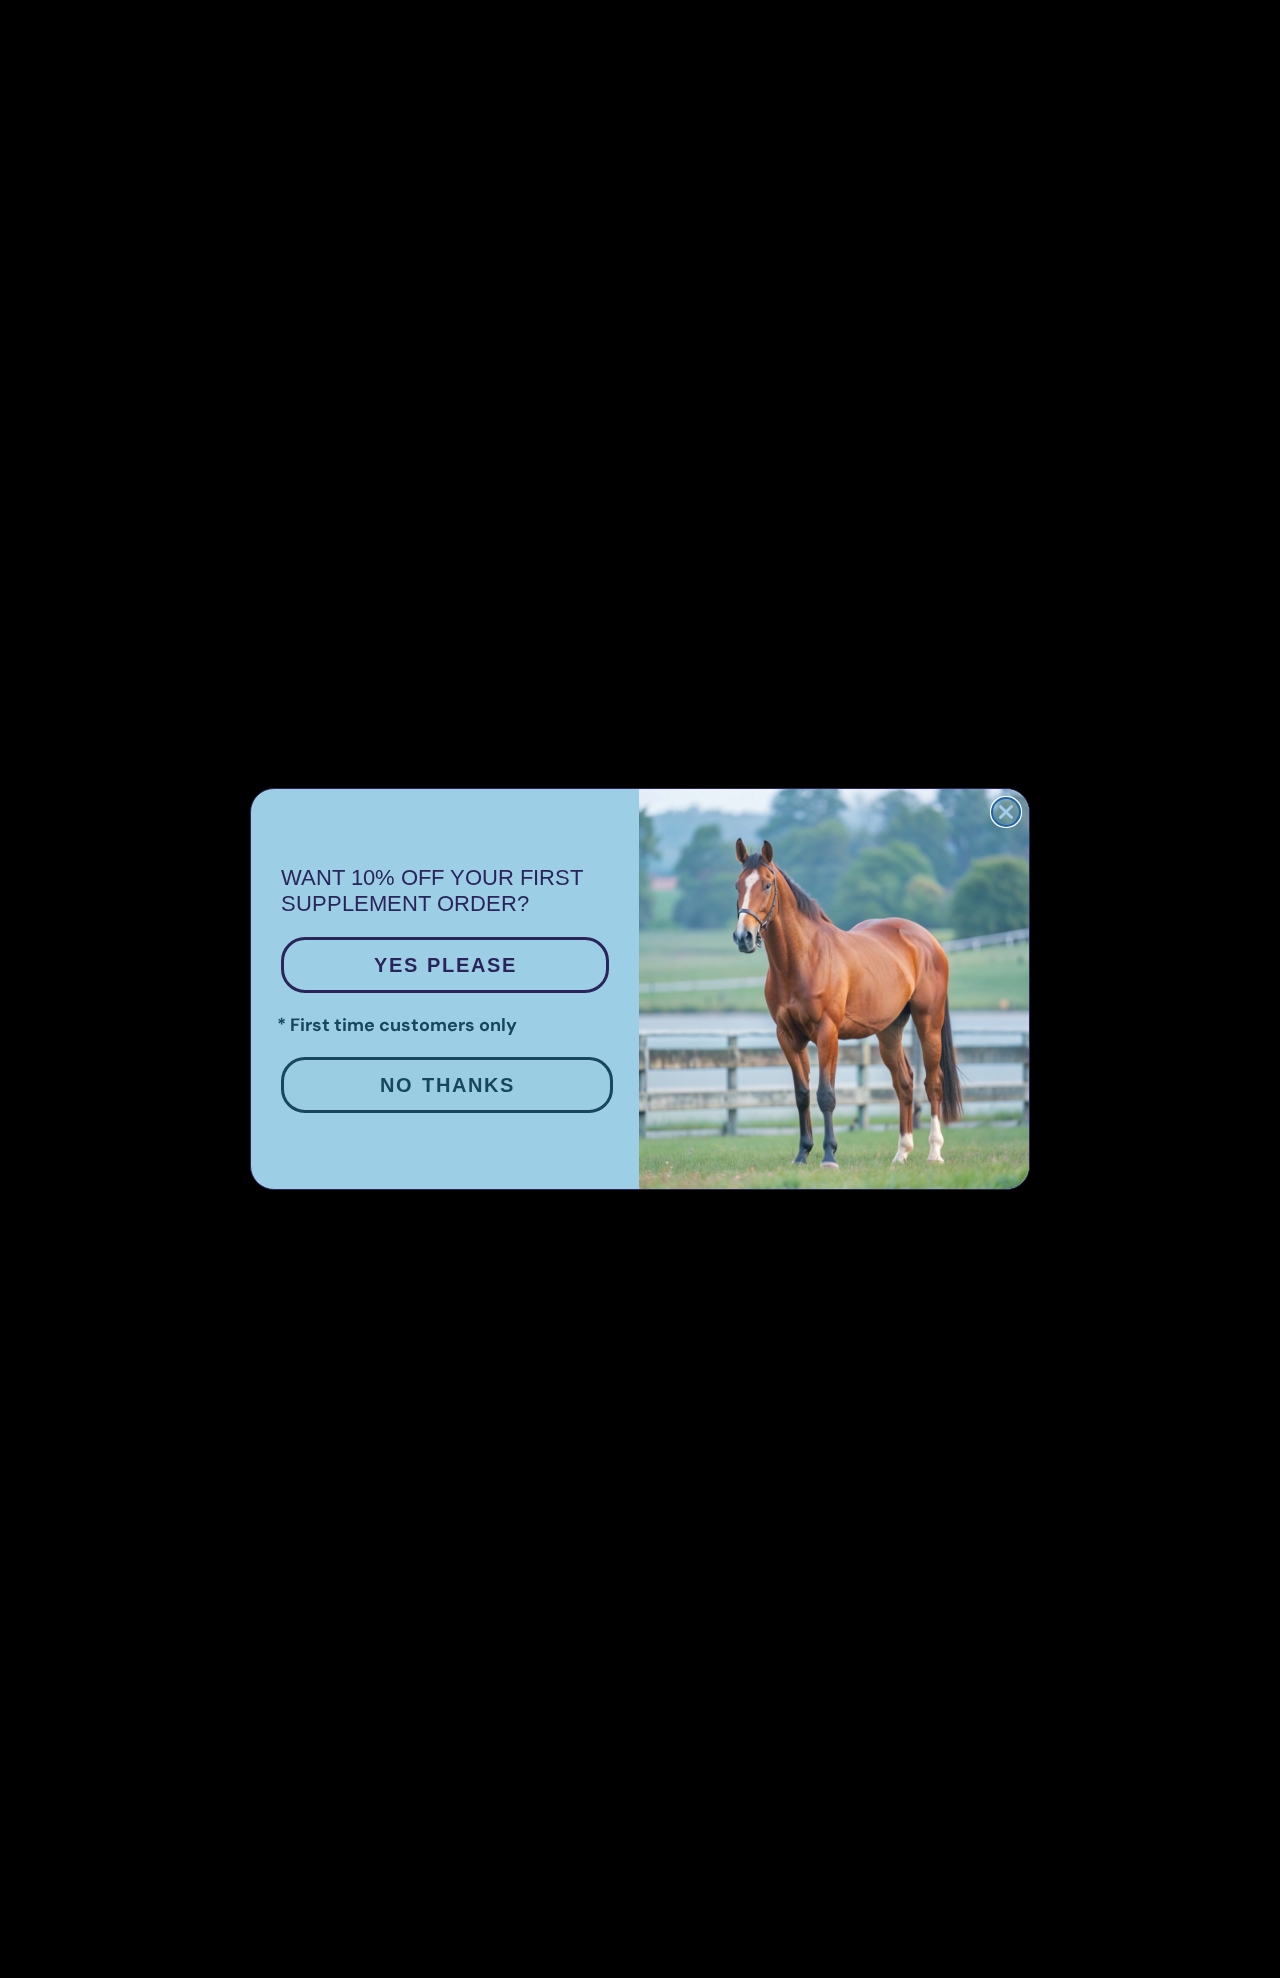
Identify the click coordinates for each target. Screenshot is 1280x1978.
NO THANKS (447, 1085)
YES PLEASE (445, 965)
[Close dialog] (1006, 812)
